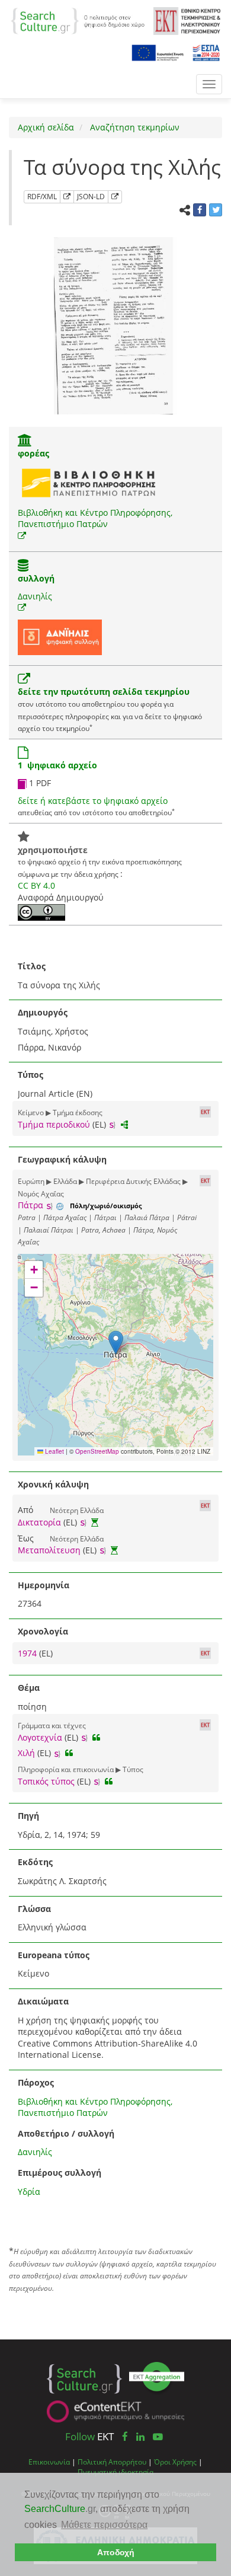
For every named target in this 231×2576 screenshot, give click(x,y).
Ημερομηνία (44, 1585)
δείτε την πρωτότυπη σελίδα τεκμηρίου (104, 692)
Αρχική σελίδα (46, 127)
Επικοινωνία (49, 2462)
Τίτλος (32, 966)
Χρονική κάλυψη (53, 1484)
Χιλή (26, 1753)
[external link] (22, 536)
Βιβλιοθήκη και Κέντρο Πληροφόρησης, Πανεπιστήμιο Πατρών (95, 518)
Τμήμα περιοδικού (54, 1124)
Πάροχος (36, 2082)
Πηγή (28, 1816)
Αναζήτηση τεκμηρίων (134, 127)
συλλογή (36, 578)
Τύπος (31, 1075)
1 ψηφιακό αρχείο (57, 765)
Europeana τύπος (54, 1955)
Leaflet (54, 1451)
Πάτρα (31, 1205)
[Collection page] (23, 566)
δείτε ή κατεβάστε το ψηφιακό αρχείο (93, 801)
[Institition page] (25, 441)
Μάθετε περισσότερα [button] (104, 2525)
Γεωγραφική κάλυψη (62, 1159)
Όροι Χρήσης (175, 2462)
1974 (28, 1653)
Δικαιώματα (43, 2001)
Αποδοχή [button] (116, 2552)
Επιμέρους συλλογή (60, 2173)
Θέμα (29, 1688)
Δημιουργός (43, 1012)
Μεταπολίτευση (49, 1550)
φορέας (33, 453)
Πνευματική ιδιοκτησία (115, 2472)
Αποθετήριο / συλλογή (66, 2133)
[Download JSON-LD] (115, 197)
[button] (116, 1343)
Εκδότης (35, 1862)
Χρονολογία (43, 1631)
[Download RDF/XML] (67, 197)
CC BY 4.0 (36, 885)
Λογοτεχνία (40, 1737)
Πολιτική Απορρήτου (112, 2462)
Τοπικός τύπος (46, 1781)
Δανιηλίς (35, 596)
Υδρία (29, 2192)
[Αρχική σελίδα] (78, 20)
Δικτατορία (39, 1522)
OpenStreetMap (97, 1451)
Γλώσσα (34, 1909)
